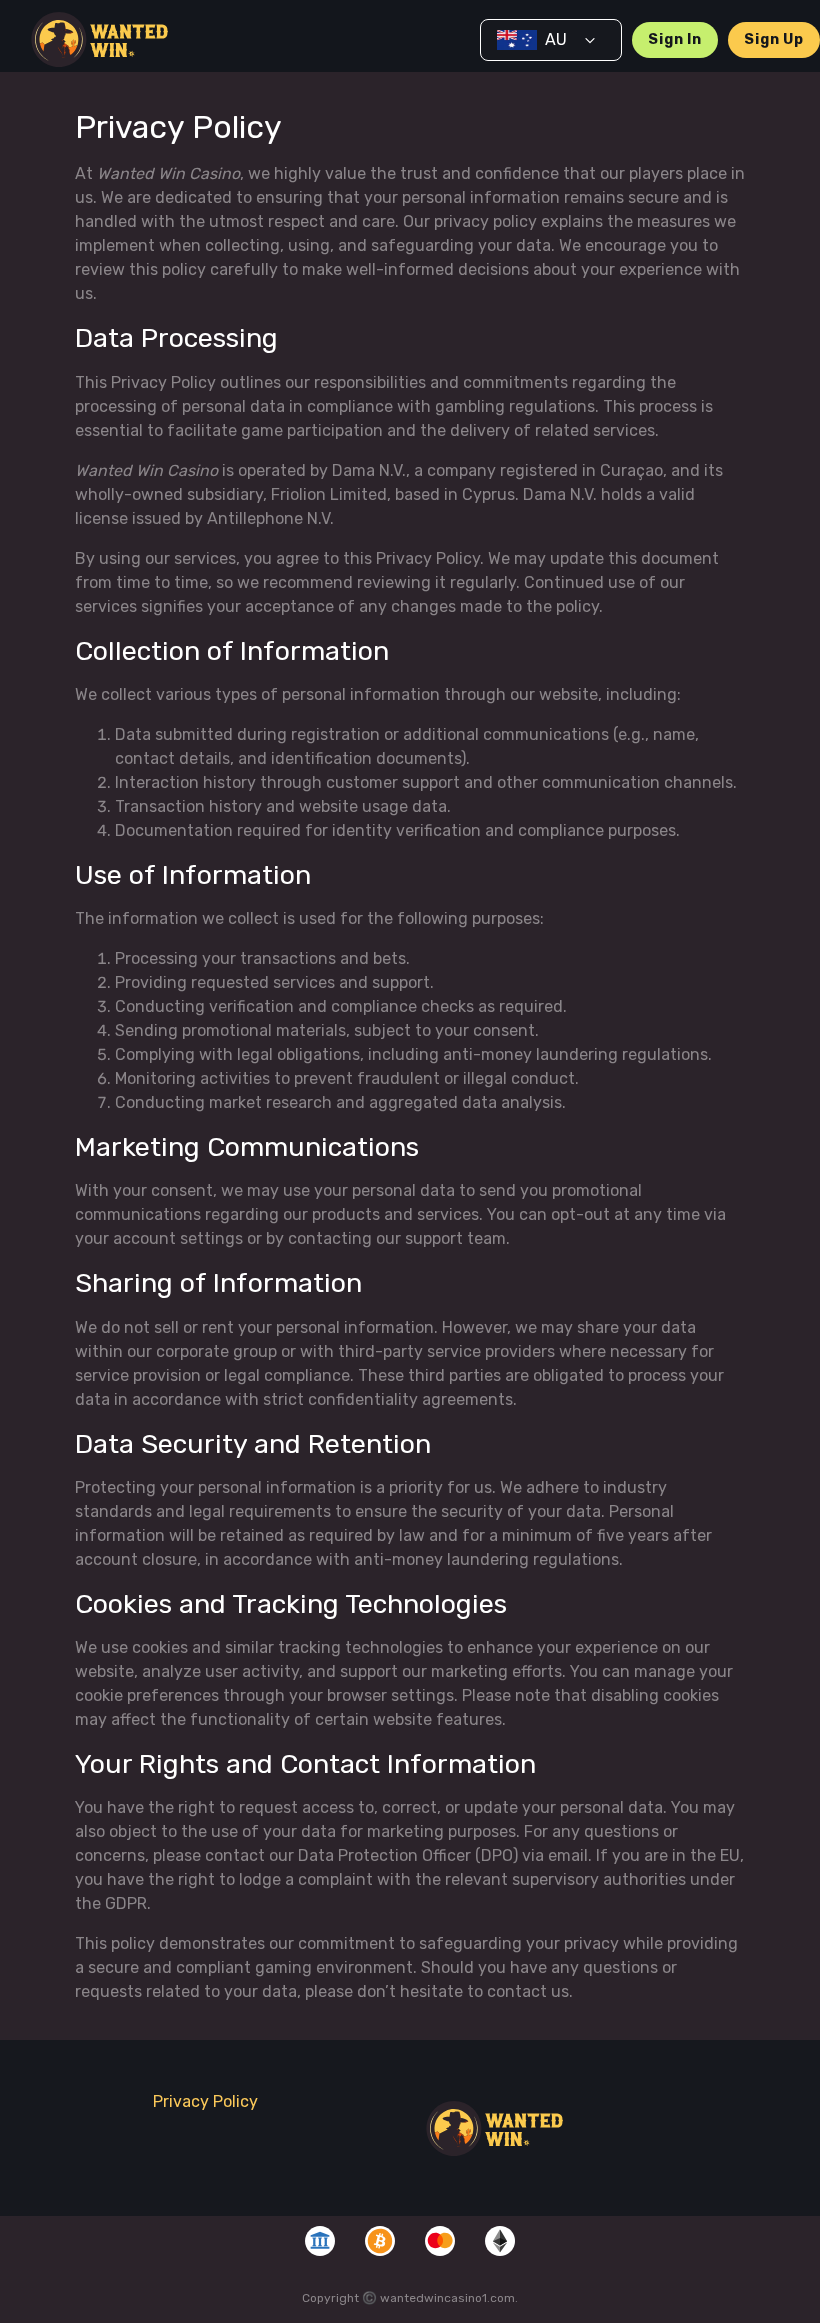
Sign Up (774, 39)
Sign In (675, 39)
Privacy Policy (205, 2101)
